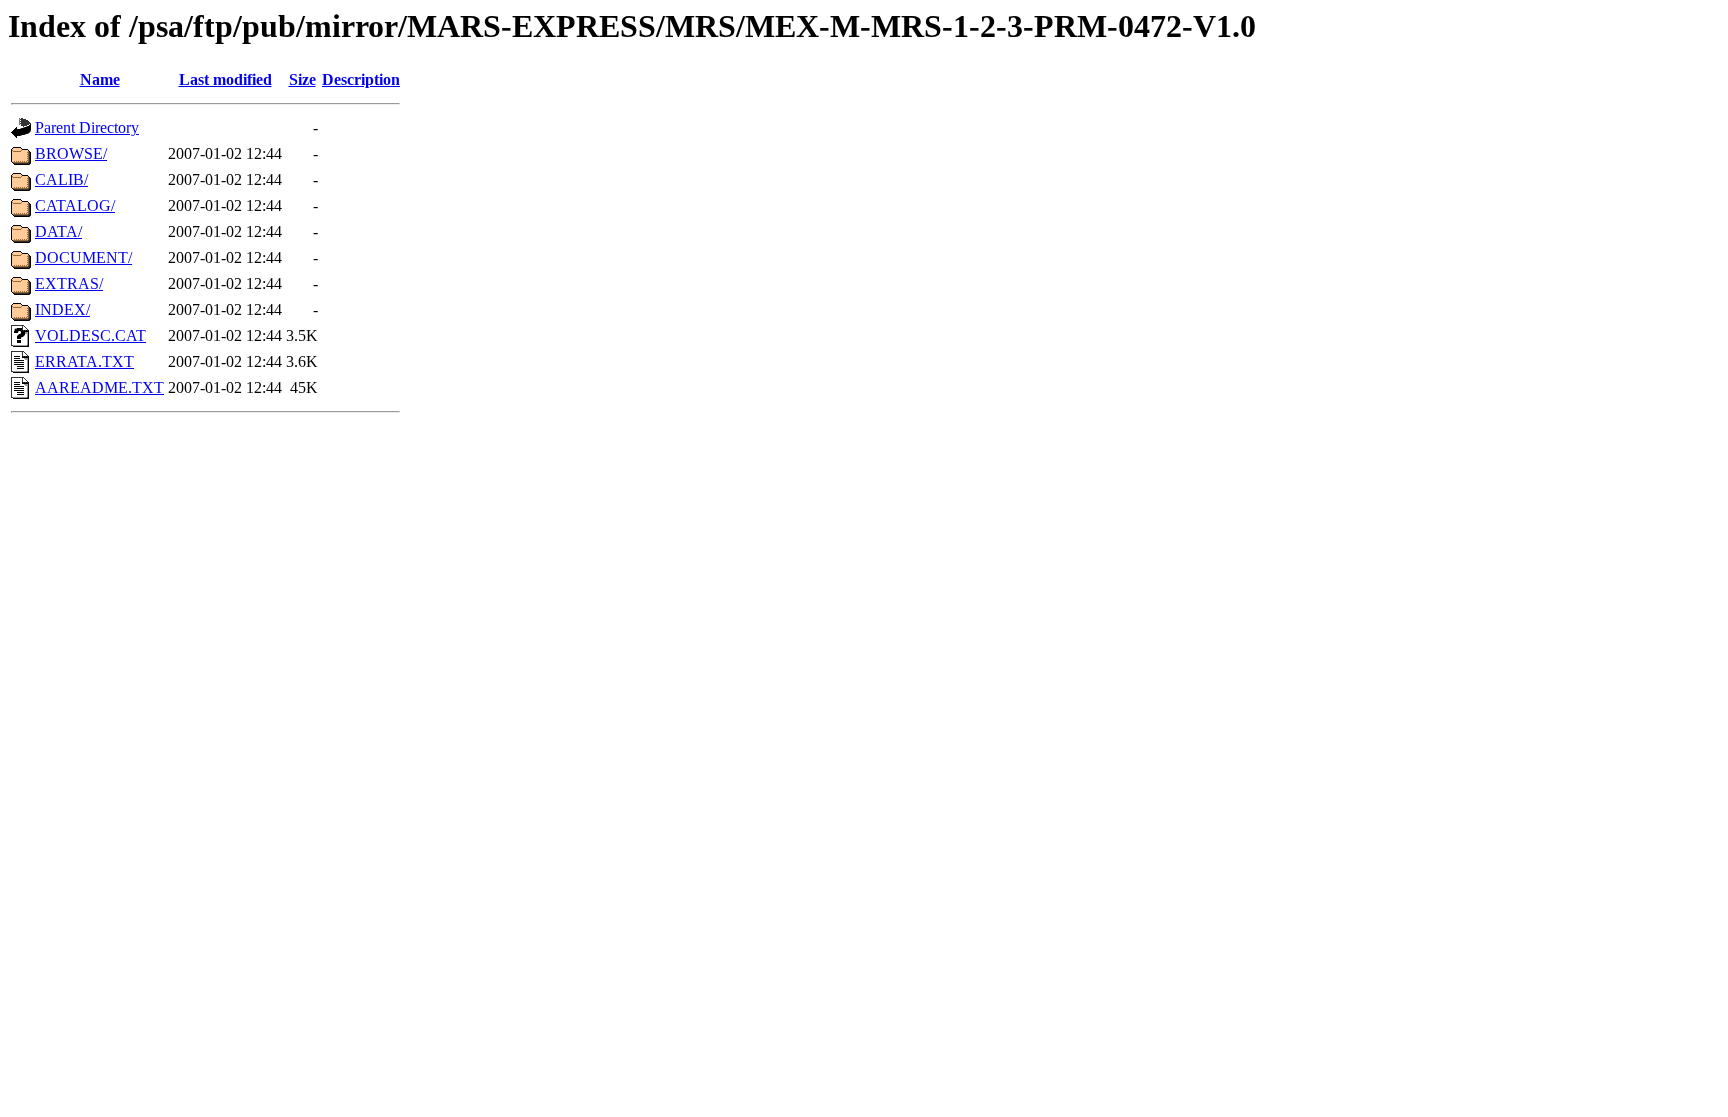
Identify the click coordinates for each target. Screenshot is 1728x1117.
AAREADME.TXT (99, 387)
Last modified (225, 79)
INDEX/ (62, 309)
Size (302, 79)
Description (361, 79)
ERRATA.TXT (84, 361)
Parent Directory (87, 127)
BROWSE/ (71, 153)
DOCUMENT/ (83, 257)
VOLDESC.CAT (90, 335)
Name (100, 79)
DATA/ (58, 231)
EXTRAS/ (69, 283)
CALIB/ (61, 179)
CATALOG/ (75, 205)
